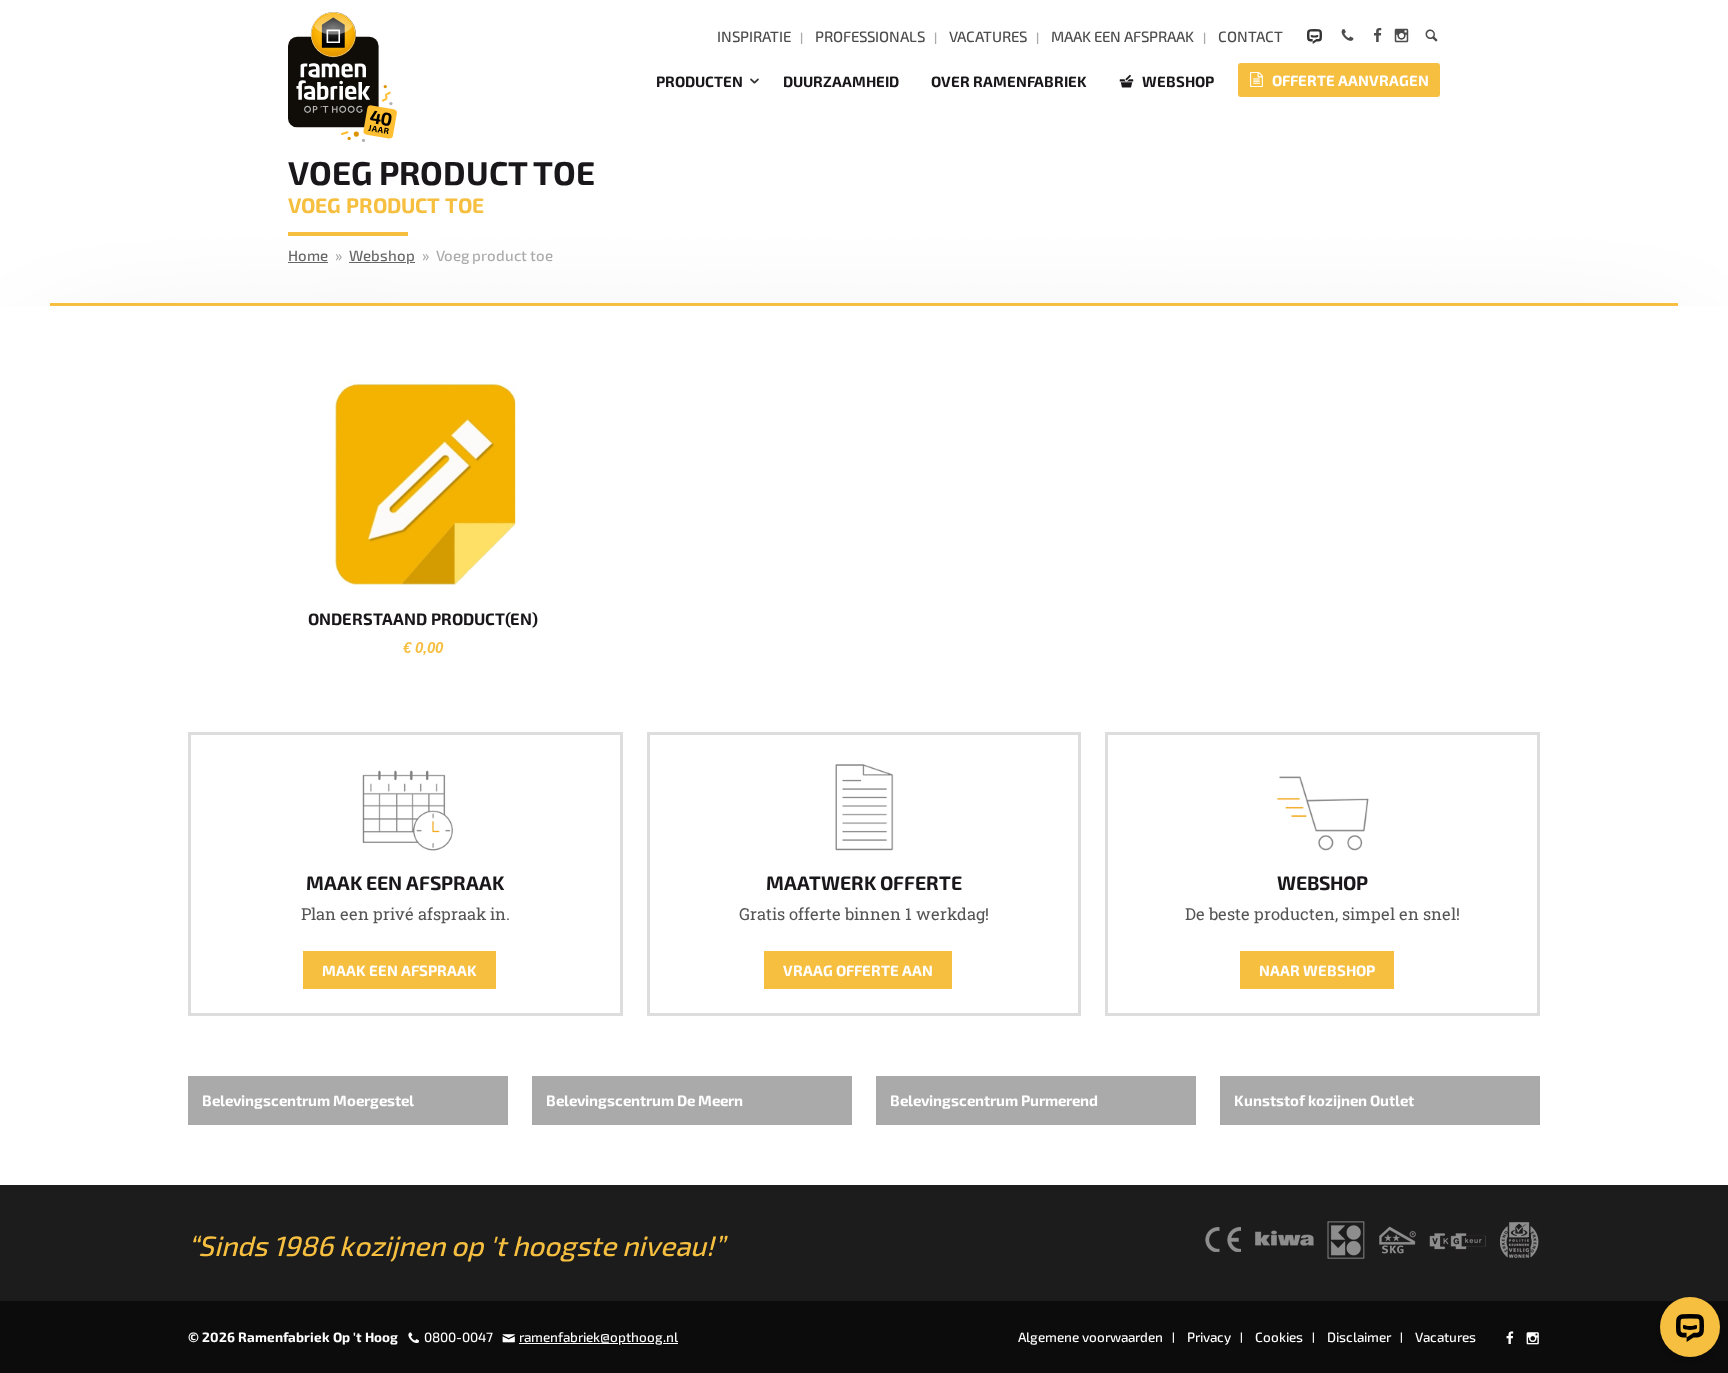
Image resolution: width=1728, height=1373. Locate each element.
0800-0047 (458, 1337)
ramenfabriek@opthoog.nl (598, 1337)
